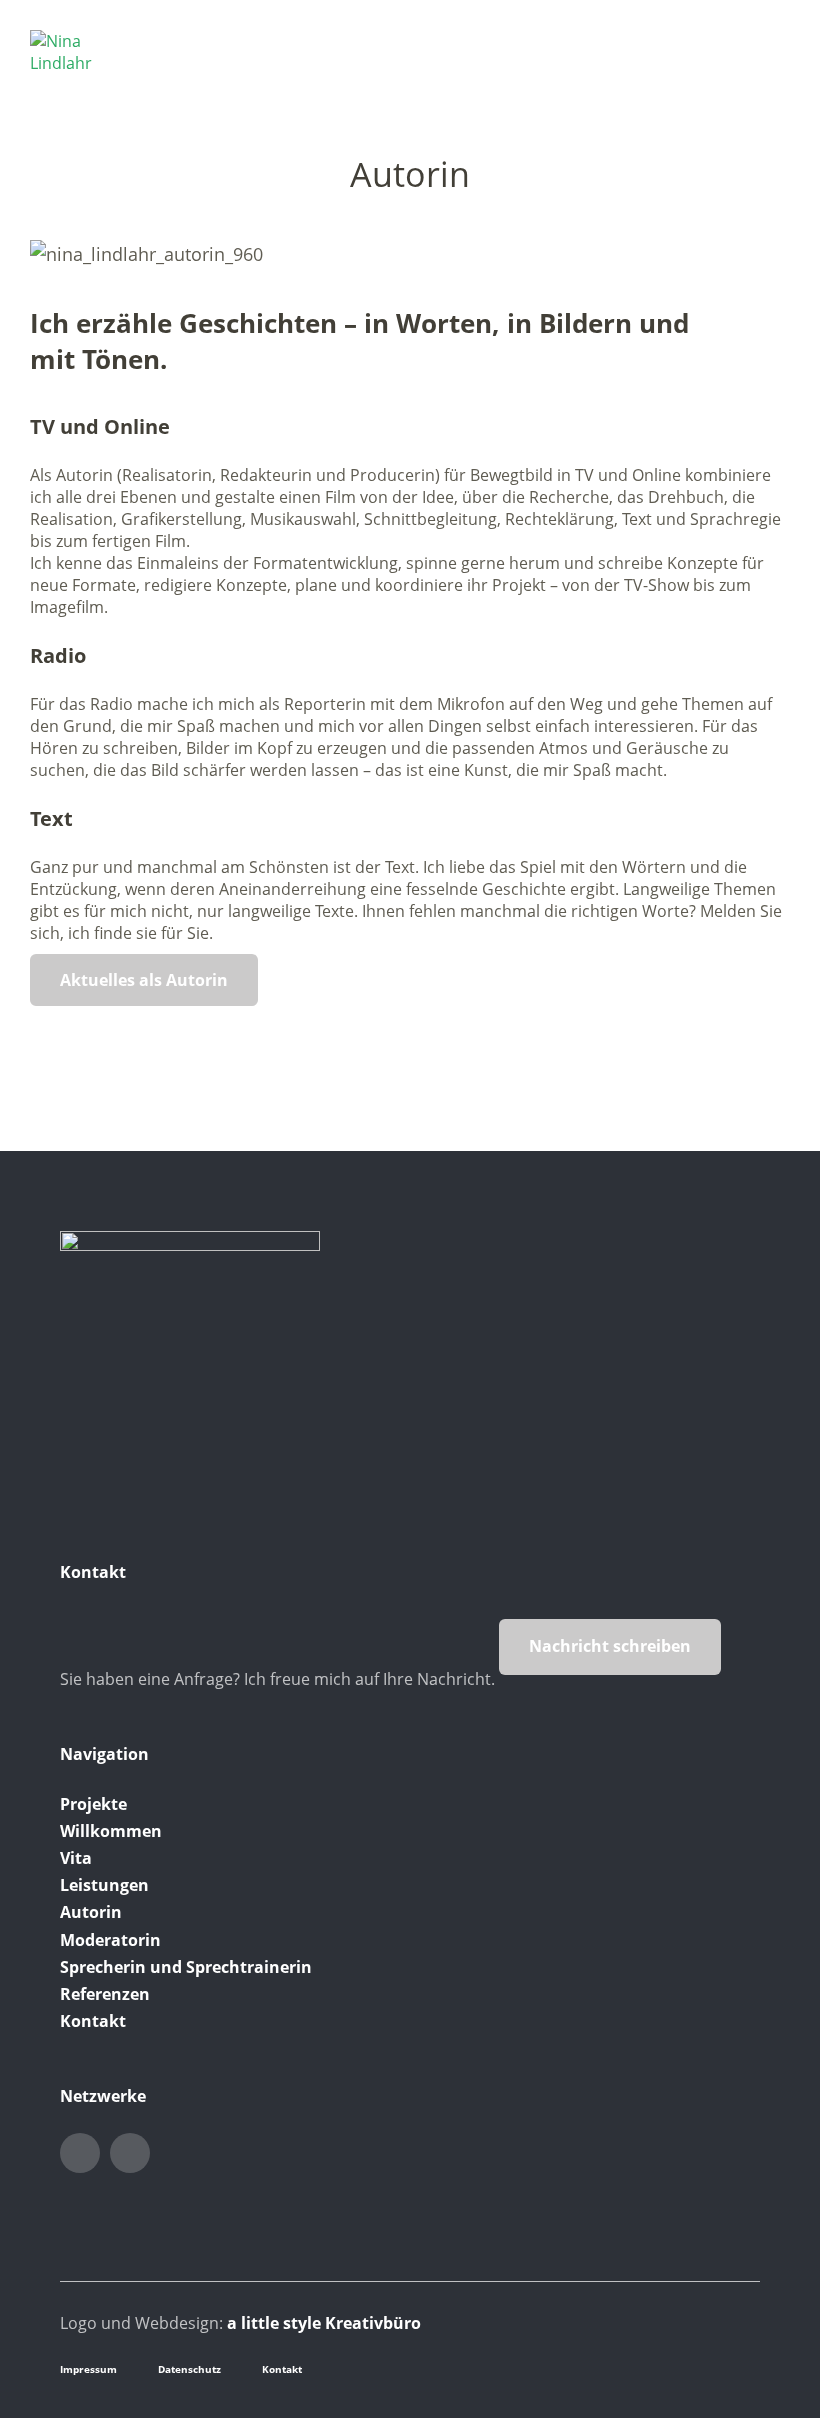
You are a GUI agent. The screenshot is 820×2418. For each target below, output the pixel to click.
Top (739, 2366)
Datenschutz (189, 2369)
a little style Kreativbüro (324, 2323)
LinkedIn (80, 2153)
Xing (130, 2153)
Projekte (93, 1804)
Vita (76, 1858)
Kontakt (93, 2021)
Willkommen (111, 1831)
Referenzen (105, 1994)
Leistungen (104, 1885)
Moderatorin (110, 1940)
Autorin (91, 1912)
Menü (775, 41)
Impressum (88, 2369)
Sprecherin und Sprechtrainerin (186, 1967)
